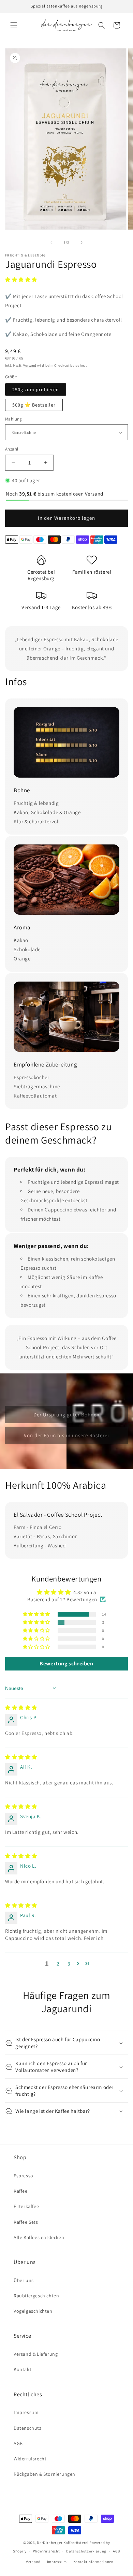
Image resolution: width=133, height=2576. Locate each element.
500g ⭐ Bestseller (34, 405)
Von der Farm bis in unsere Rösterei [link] (66, 1435)
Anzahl (12, 449)
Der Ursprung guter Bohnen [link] (66, 1414)
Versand (30, 365)
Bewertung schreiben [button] (66, 1664)
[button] (14, 25)
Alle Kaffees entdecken (39, 2237)
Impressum (26, 2412)
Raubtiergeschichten (36, 2296)
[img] (21, 1707)
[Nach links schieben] (51, 242)
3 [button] (69, 1964)
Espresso (24, 2176)
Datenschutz (28, 2428)
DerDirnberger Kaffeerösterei (63, 2543)
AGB (18, 2443)
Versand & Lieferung (36, 2354)
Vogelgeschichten (33, 2311)
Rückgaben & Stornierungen (45, 2474)
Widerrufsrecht (30, 2459)
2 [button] (58, 1964)
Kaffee (21, 2191)
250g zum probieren (36, 389)
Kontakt (23, 2369)
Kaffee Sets (26, 2222)
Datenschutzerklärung (86, 2551)
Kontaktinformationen (93, 2562)
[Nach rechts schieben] (82, 242)
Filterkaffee (26, 2206)
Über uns (24, 2280)
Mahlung (14, 419)
